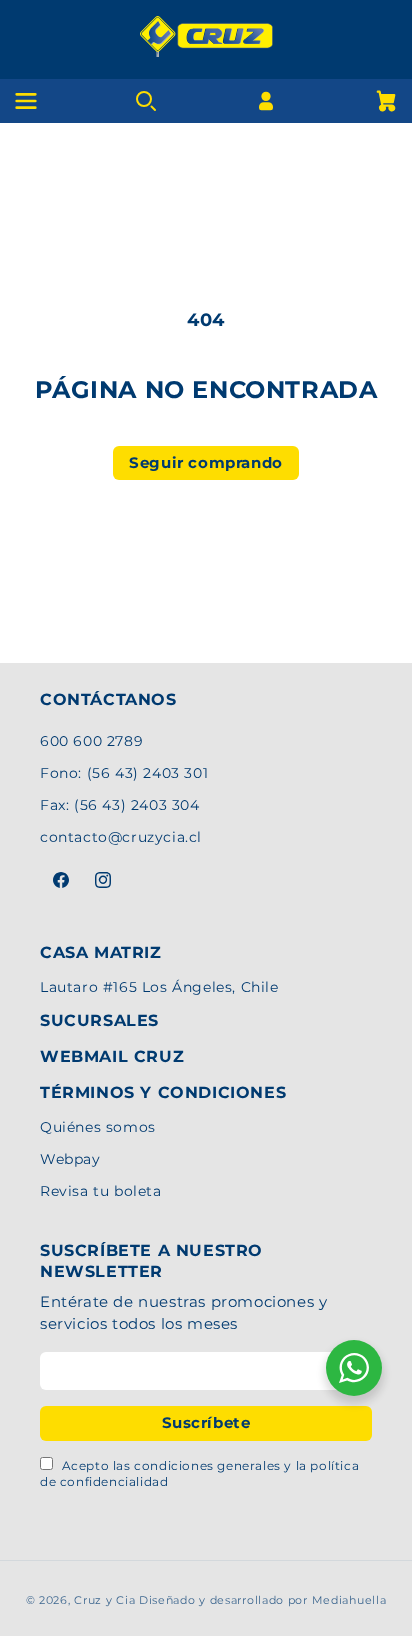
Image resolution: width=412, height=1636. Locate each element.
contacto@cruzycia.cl (121, 837)
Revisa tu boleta (101, 1191)
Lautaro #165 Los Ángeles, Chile (159, 987)
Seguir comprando (206, 462)
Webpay (70, 1159)
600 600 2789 (91, 741)
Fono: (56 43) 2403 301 (124, 773)
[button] (386, 101)
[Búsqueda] (146, 101)
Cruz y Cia (104, 1600)
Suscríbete (206, 1422)
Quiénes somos (98, 1127)
